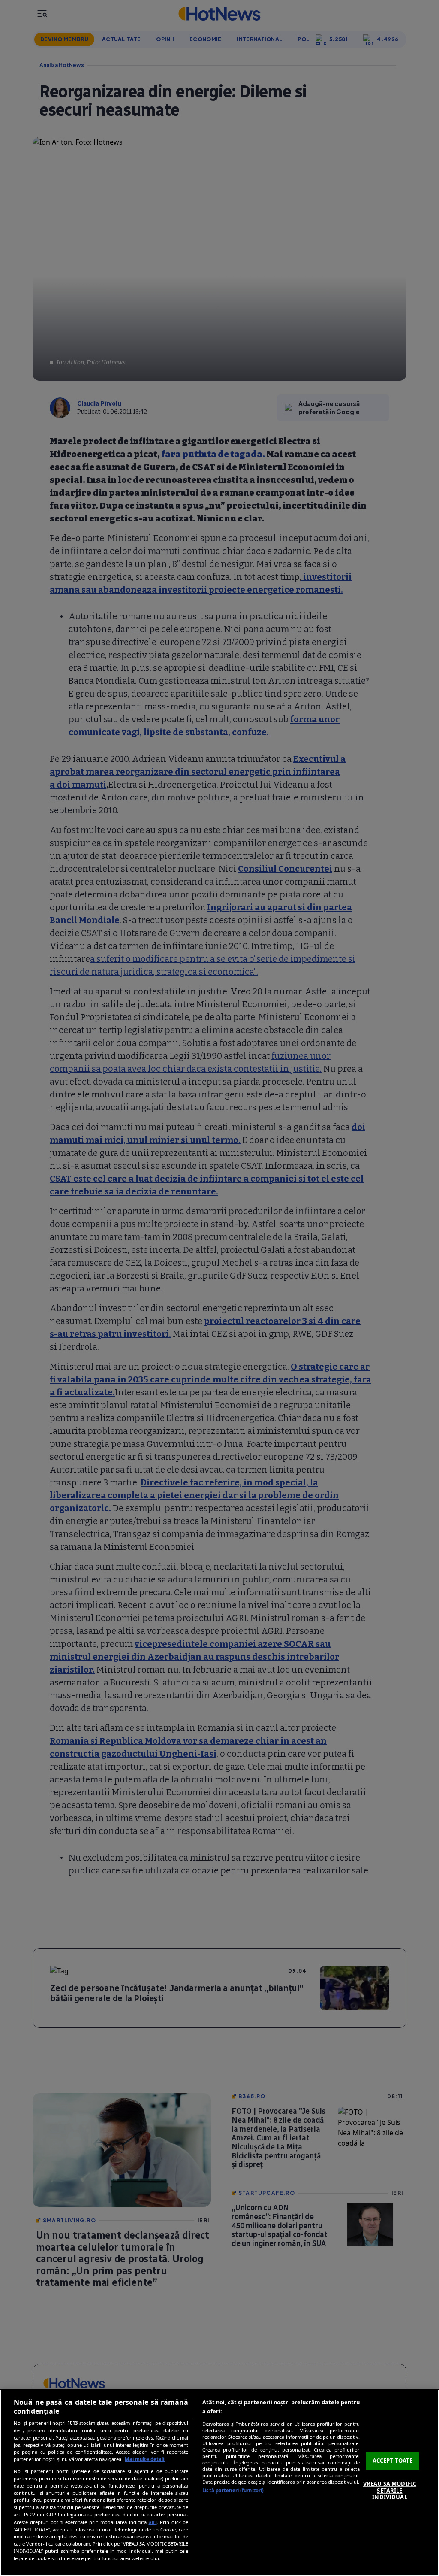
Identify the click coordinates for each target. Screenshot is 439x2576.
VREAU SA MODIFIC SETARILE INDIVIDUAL (390, 2490)
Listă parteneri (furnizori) (233, 2490)
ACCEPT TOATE (393, 2461)
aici (153, 2522)
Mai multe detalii (145, 2459)
